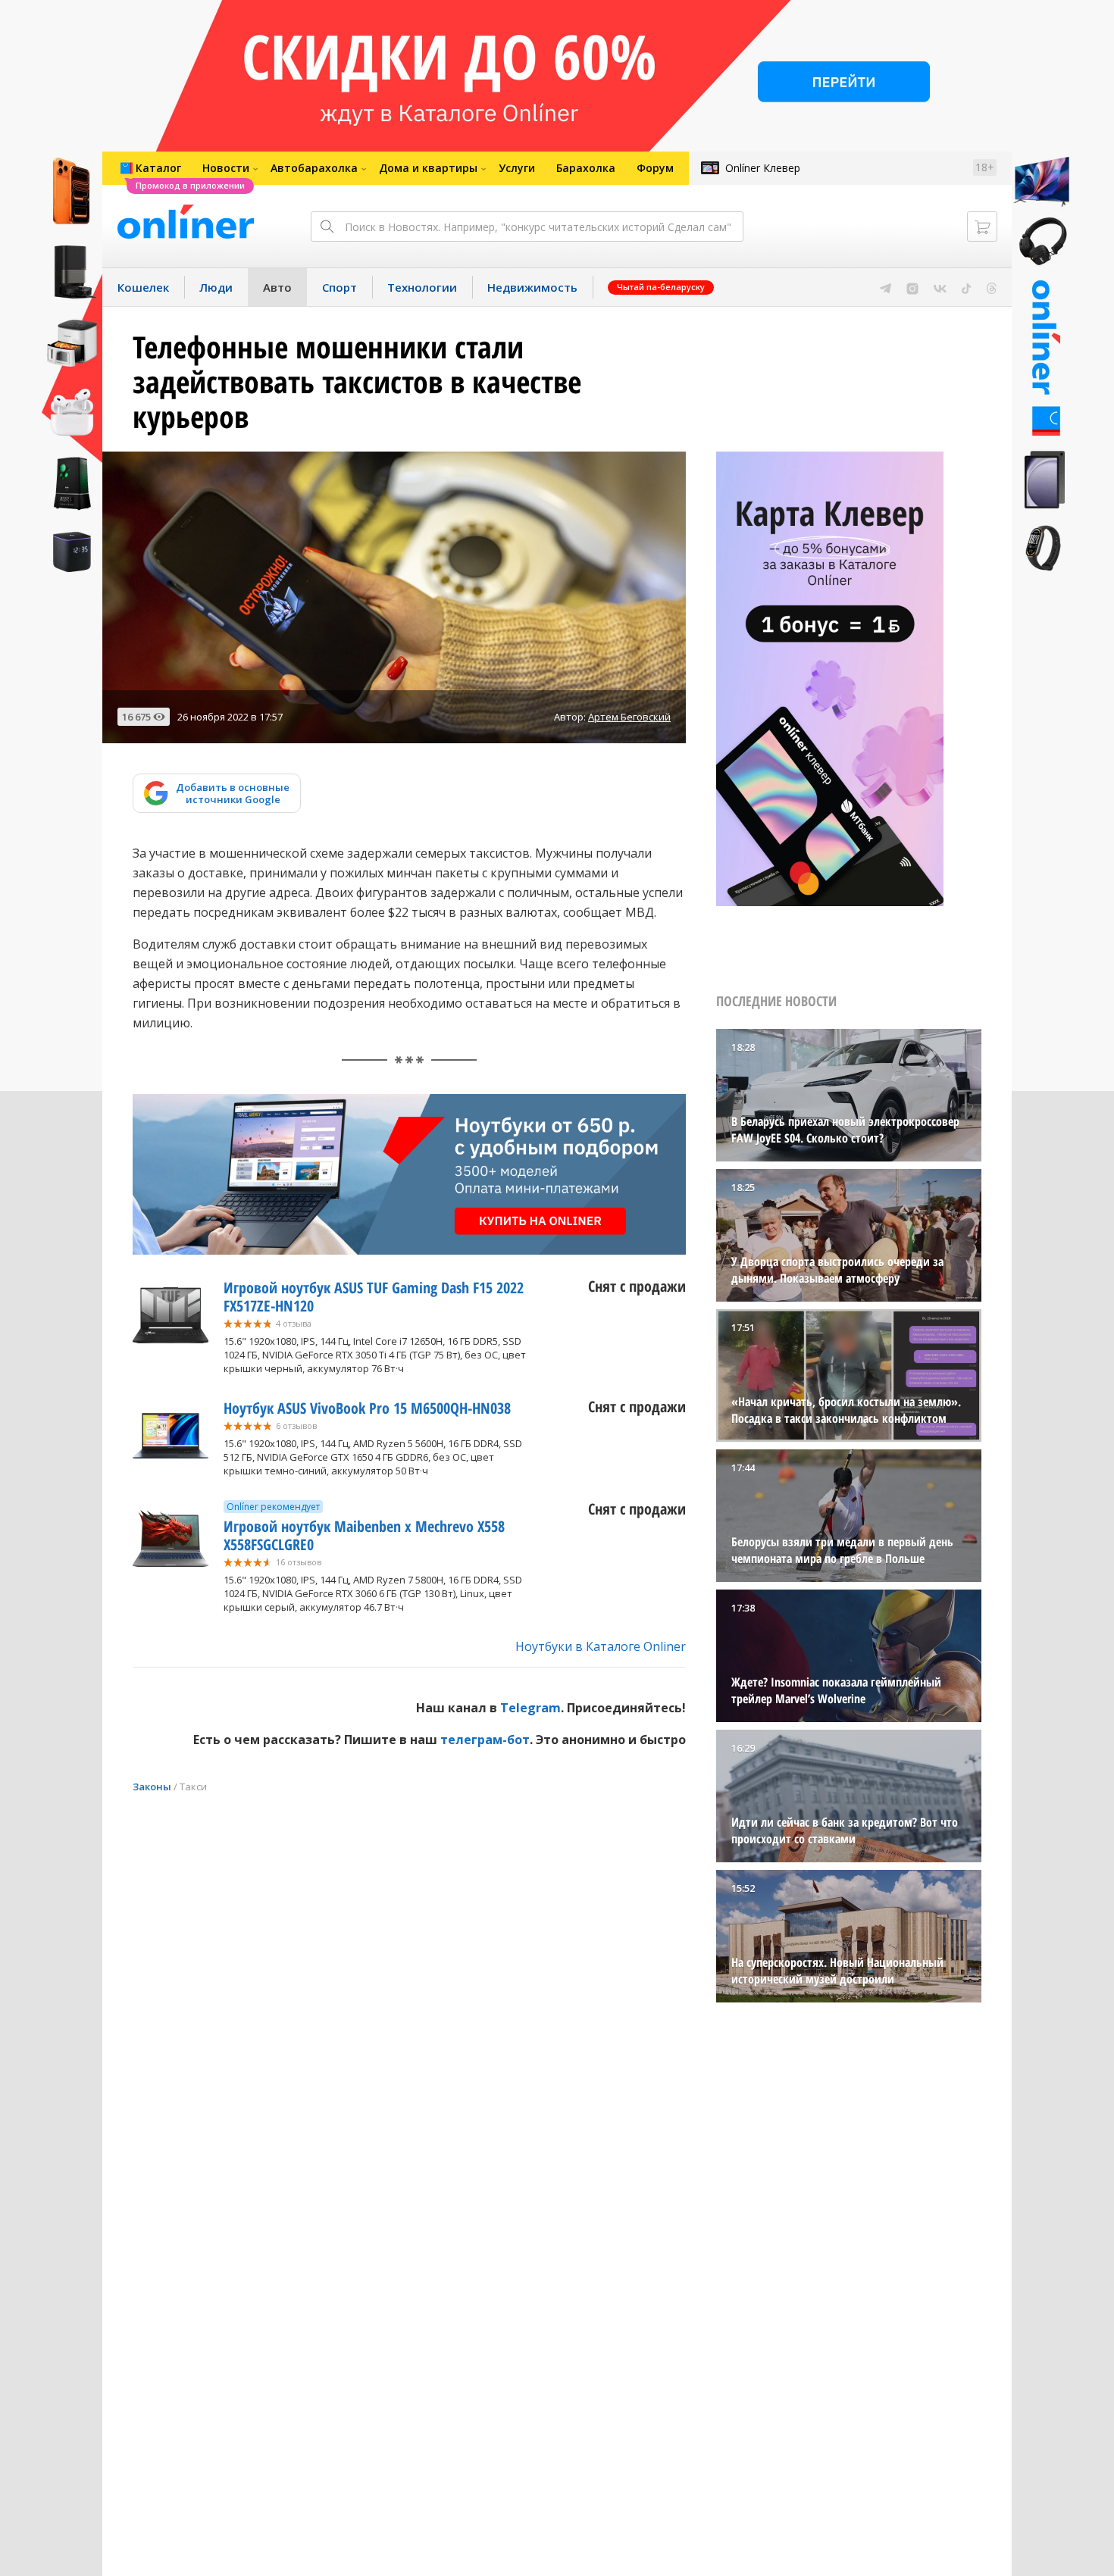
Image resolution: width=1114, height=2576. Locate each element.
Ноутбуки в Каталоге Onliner (601, 1646)
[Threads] (992, 287)
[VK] (940, 287)
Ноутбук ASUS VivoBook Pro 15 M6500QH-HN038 (367, 1408)
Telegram (530, 1708)
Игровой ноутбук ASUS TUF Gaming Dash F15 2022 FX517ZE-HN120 (374, 1297)
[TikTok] (967, 287)
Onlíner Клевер (763, 168)
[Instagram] (912, 287)
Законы (152, 1787)
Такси (193, 1787)
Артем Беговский (629, 717)
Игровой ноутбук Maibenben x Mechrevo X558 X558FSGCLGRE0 (364, 1535)
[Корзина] (982, 227)
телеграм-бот (485, 1740)
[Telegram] (886, 287)
